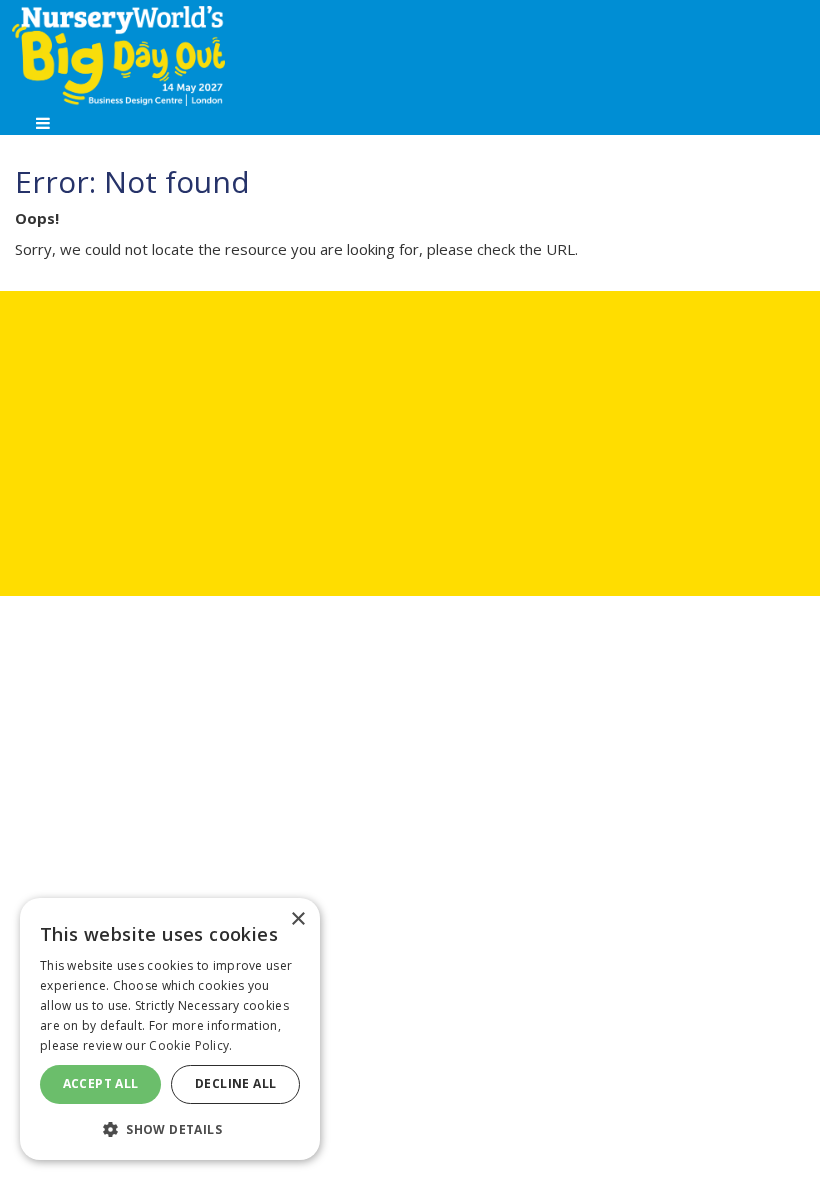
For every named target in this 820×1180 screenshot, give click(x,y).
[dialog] (170, 1029)
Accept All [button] (101, 1083)
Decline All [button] (235, 1083)
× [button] (297, 919)
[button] (170, 1128)
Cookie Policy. (190, 1045)
